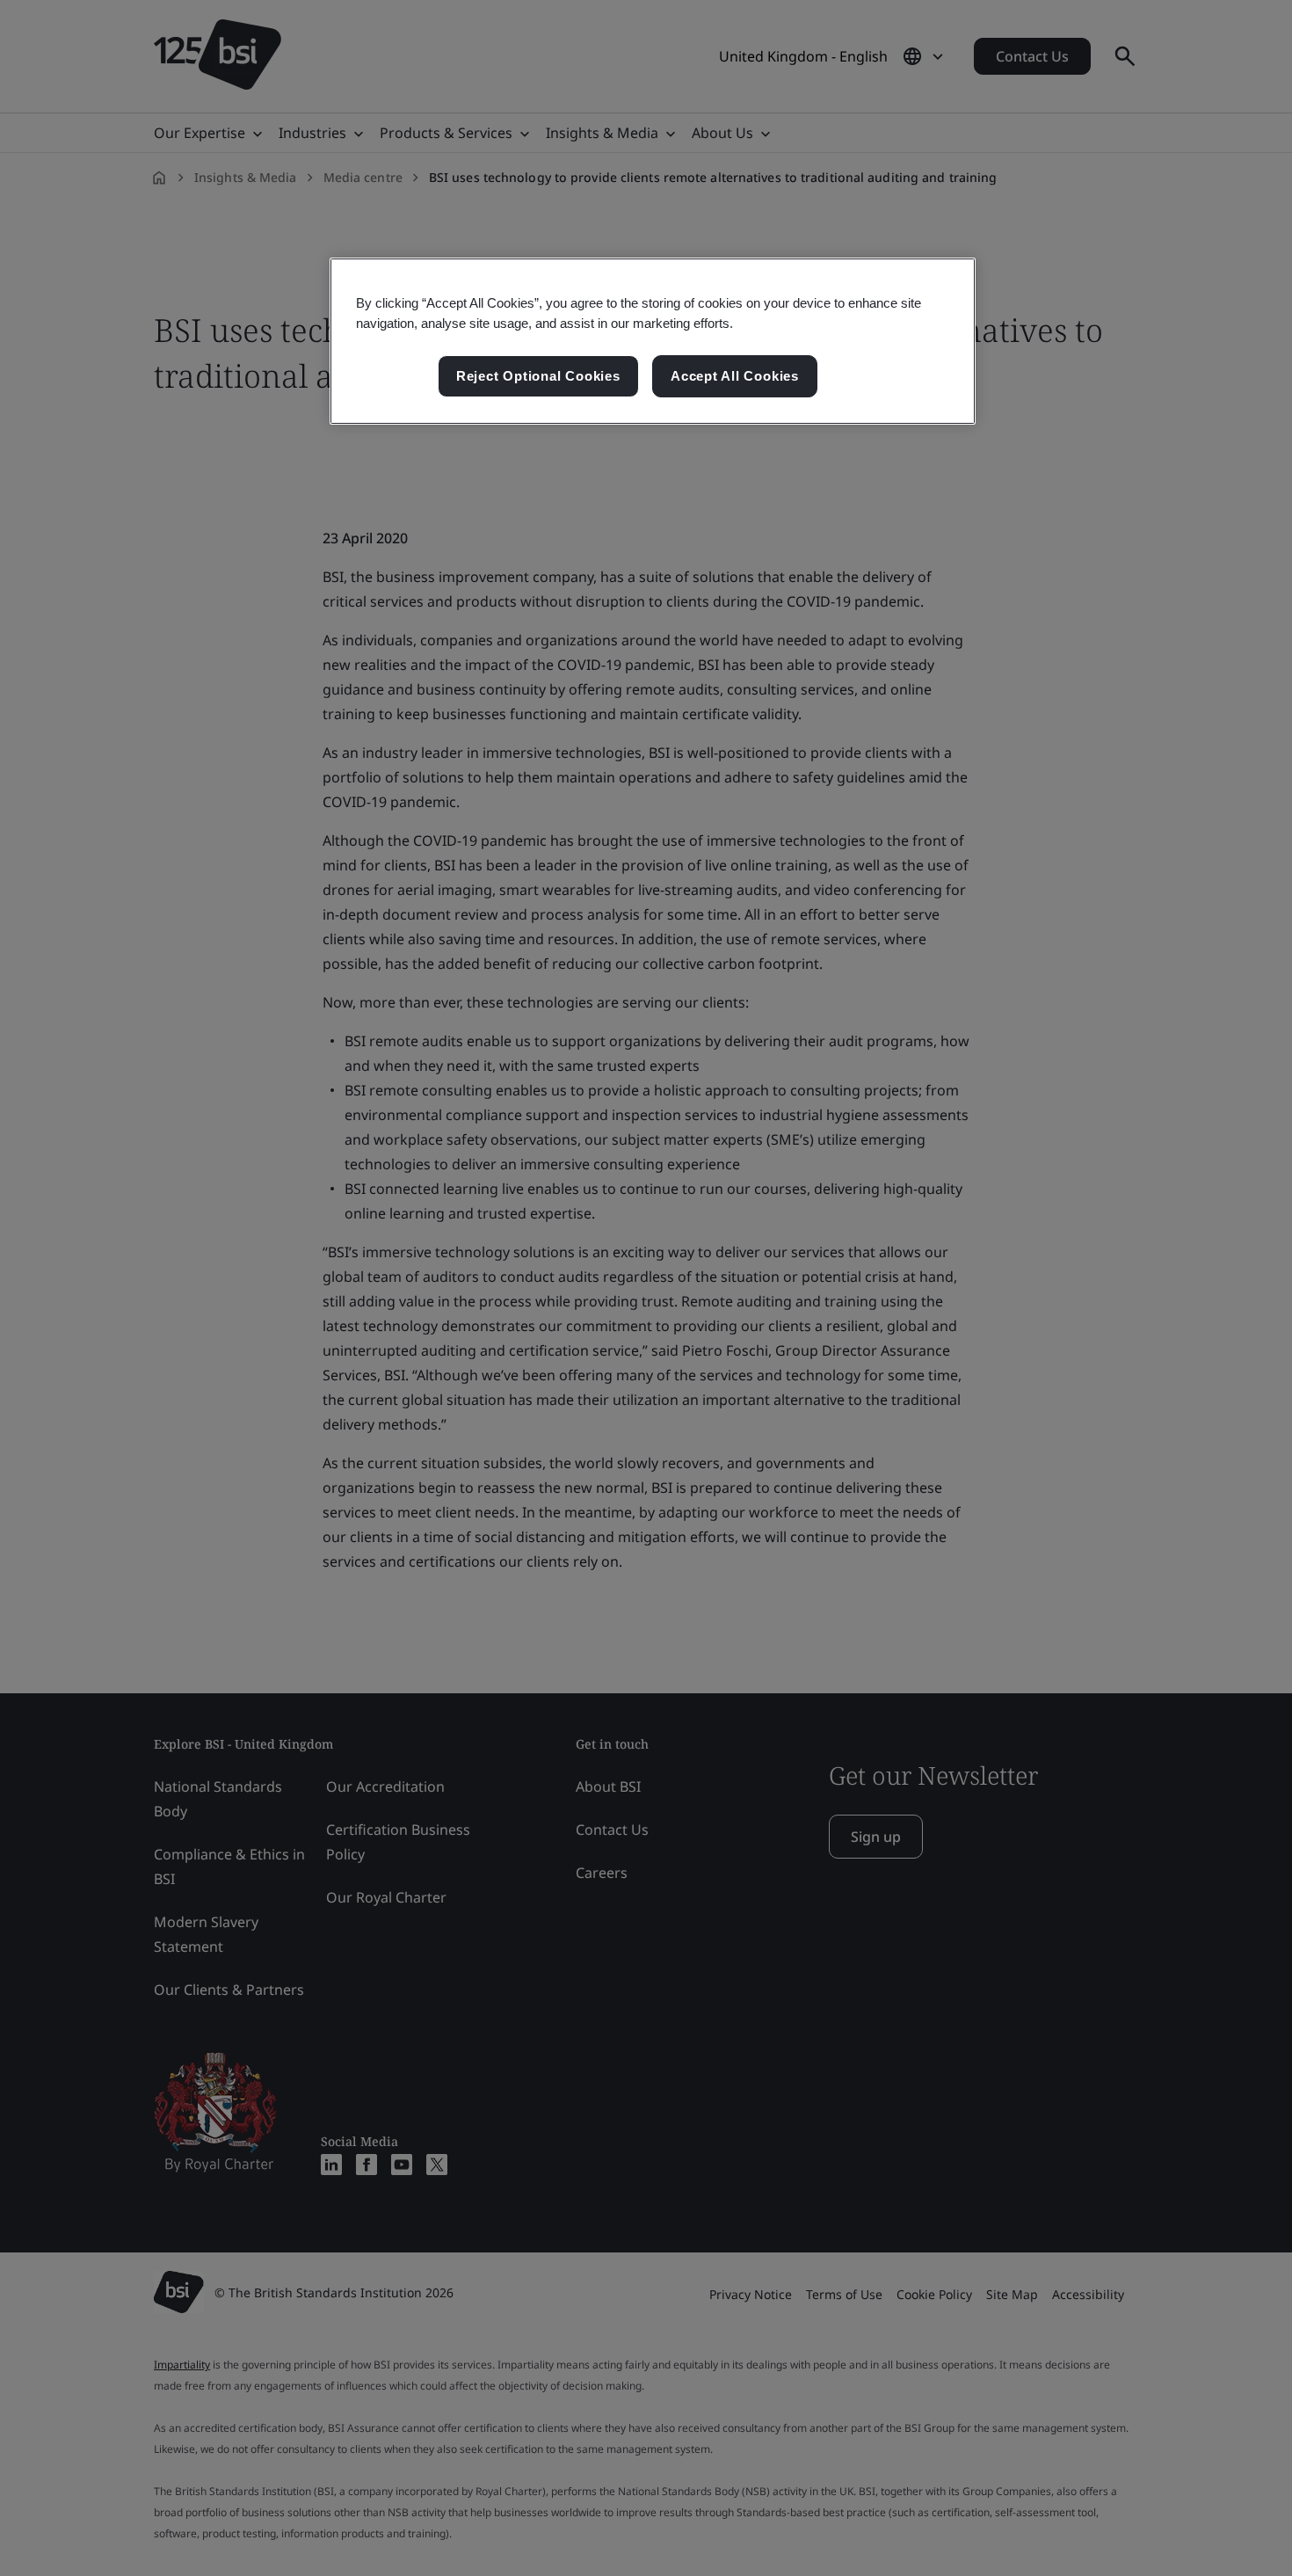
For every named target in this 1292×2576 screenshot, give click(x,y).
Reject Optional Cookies (538, 376)
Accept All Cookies (735, 376)
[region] (653, 341)
